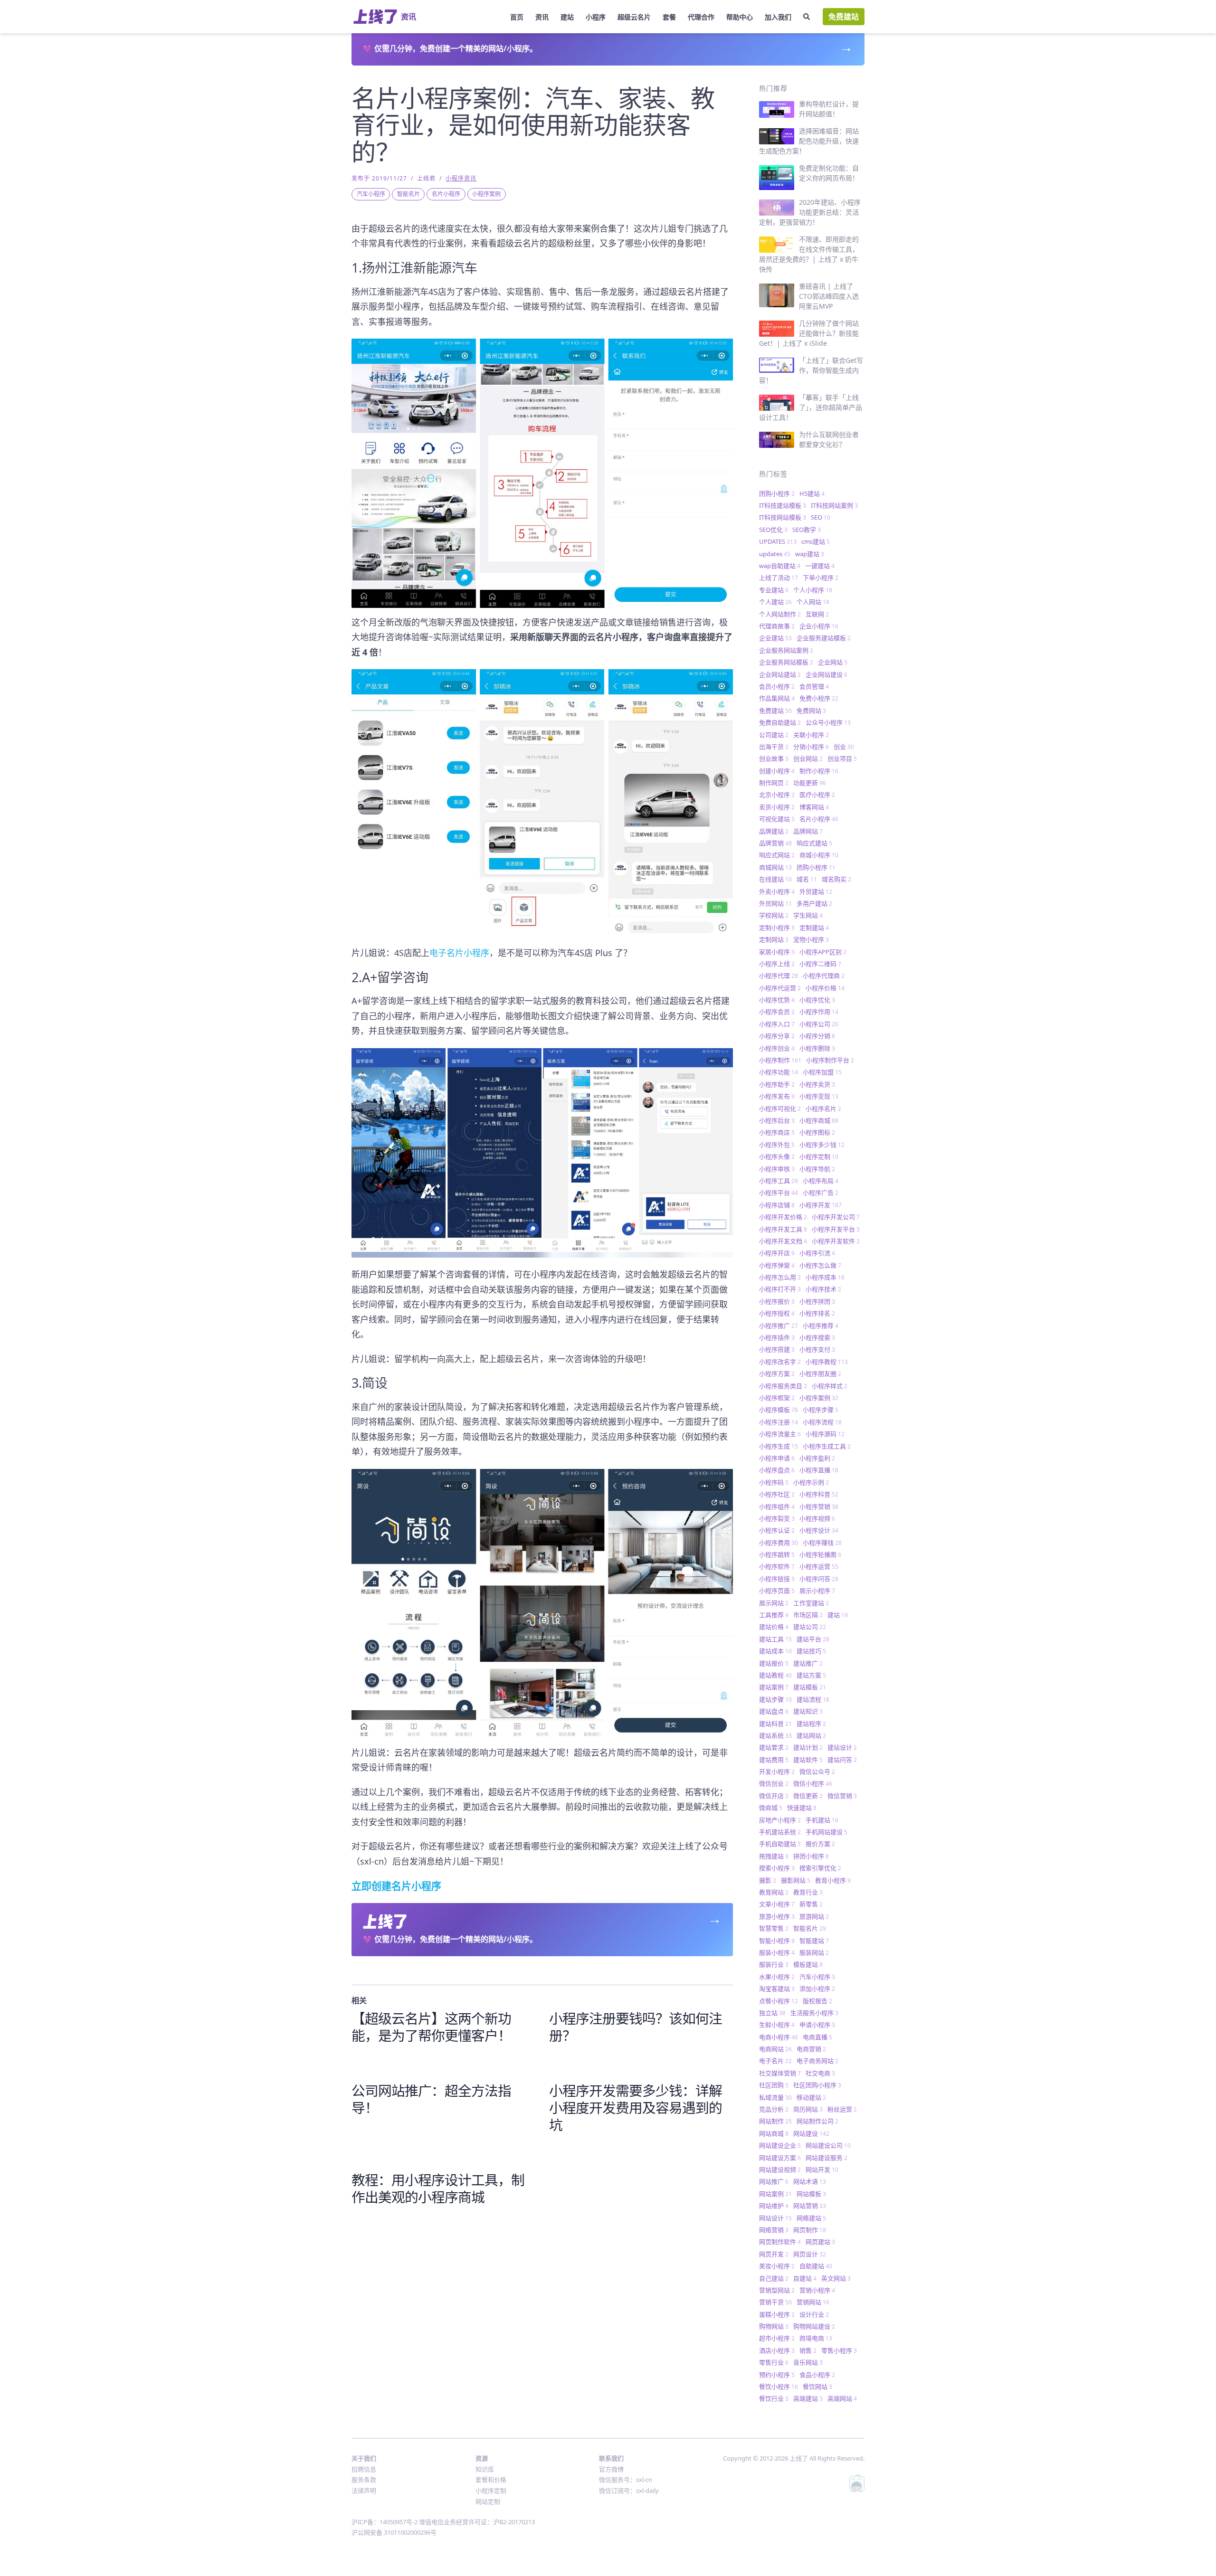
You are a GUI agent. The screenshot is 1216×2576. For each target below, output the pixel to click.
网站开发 (822, 2169)
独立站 (772, 2013)
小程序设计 (819, 1530)
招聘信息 (364, 2469)
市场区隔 (808, 1615)
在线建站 (775, 879)
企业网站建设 (826, 674)
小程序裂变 (777, 1518)
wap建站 (810, 554)
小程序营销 (819, 1506)
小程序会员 (777, 1012)
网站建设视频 (780, 2169)
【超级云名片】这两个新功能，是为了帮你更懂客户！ (431, 2027)
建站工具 (775, 1639)
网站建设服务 (826, 2158)
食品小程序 (817, 2375)
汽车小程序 (371, 194)
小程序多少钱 (822, 1145)
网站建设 (811, 2133)
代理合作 (701, 17)
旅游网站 (814, 1916)
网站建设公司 (828, 2145)
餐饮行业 (774, 2398)
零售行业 (774, 2362)
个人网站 (813, 602)
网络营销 (774, 2230)
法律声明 (364, 2491)
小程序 (596, 17)
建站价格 (774, 1627)
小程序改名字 (780, 1362)
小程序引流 (817, 1253)
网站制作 (775, 2121)
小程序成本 (825, 1277)
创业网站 (808, 758)
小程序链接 (777, 1579)
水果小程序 (777, 1977)
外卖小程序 (777, 891)
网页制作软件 (780, 2242)
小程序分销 (817, 1036)
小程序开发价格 (783, 1217)
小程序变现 (819, 1096)
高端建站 (808, 2398)
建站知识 (808, 1711)
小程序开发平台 (836, 1229)
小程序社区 (777, 1494)
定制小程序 (777, 928)
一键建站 (820, 566)
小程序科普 (819, 1494)
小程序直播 (819, 1470)
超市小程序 (777, 2338)
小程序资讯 (461, 178)
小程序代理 (779, 975)
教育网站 (774, 1892)
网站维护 (774, 2206)
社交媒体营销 (780, 2073)
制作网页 (774, 783)
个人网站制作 (780, 614)
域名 (807, 879)
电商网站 (775, 2049)
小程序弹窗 (777, 1265)
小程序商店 (777, 1132)
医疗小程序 (817, 795)
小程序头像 (777, 1156)
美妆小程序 (777, 2266)
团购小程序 (777, 493)
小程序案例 (486, 194)
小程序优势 (777, 1000)
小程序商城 (819, 1120)
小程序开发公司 (836, 1217)
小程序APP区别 (823, 952)
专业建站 (774, 590)
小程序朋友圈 (820, 1373)
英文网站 (836, 2278)
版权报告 (817, 2001)
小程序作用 (819, 1012)
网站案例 (775, 2194)
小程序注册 (779, 1422)
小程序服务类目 (783, 1386)
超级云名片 (634, 17)
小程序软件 (777, 1566)
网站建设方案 (780, 2158)
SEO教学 (807, 530)
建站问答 (842, 1760)
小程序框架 (777, 1398)
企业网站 (833, 662)
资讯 (542, 17)
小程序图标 (817, 1132)
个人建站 (775, 602)
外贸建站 (816, 891)
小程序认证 (777, 1530)
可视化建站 (777, 819)
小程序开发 (821, 1205)
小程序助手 (777, 1084)
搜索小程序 (777, 1868)
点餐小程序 (779, 2001)
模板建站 (808, 1964)
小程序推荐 (821, 1326)
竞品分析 (774, 2109)
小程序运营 (819, 1566)
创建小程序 (777, 771)
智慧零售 (774, 1928)
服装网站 (814, 1952)
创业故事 (774, 758)
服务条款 (364, 2480)
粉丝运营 (842, 2109)
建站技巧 (811, 1651)
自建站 (805, 2278)
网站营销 (810, 2206)
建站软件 (808, 1760)
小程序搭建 (777, 1349)
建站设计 (842, 1747)
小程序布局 (821, 1181)
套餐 (669, 17)
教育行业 (808, 1892)
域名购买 (836, 879)
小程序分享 (777, 1036)
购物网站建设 (814, 2326)
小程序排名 (817, 1313)
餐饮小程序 (779, 2387)
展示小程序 (817, 1591)
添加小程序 (817, 1989)
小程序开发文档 (783, 1241)
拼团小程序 (811, 1856)
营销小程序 (817, 2290)
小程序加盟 (822, 1072)
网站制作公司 (817, 2121)
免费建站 (844, 17)
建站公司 (810, 1627)
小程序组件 (777, 1506)
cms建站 (816, 541)
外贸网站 (775, 903)
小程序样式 (830, 1386)
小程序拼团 (817, 1301)
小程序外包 (777, 1145)
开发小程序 (777, 1771)
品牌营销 (775, 843)
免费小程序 (819, 698)
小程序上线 (777, 964)
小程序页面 (777, 1591)
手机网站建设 (826, 1832)
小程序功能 (779, 1072)
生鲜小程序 (777, 2025)
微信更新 (808, 1796)
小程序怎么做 (820, 1265)
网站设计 (775, 2218)
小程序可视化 (780, 1108)
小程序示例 (811, 1482)
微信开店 (774, 1796)
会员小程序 (777, 686)
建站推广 (808, 1663)
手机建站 (822, 1820)
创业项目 (842, 758)
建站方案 (811, 1675)
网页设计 (810, 2254)
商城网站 (775, 867)
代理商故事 (777, 626)
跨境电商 (816, 2338)
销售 (808, 2350)
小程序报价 (777, 1301)
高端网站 (842, 2398)
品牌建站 (774, 831)
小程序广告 (821, 1193)
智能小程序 (777, 1941)
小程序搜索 (817, 1337)
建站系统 (775, 1735)
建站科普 (775, 1724)
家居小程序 (777, 952)
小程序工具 (779, 1181)
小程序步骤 (821, 1410)
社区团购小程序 (817, 2085)
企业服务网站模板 (786, 662)
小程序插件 (777, 1337)
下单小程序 (821, 578)
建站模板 (810, 1687)
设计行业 (814, 2314)
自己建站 (774, 2278)
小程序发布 (777, 1096)
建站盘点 (774, 1711)
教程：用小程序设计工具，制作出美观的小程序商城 (438, 2188)
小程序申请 (777, 1458)
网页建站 (820, 2242)
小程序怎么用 (780, 1277)
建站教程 (775, 1675)
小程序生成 (779, 1446)
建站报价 (774, 1663)
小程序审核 (777, 1169)
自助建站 (816, 2266)
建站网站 (811, 1735)
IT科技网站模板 (783, 517)
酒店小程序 (777, 2350)
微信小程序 (813, 1783)
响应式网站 (777, 855)
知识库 (485, 2469)
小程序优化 (817, 1000)
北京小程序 (777, 795)
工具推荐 (774, 1615)
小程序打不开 (780, 1289)
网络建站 (811, 2218)
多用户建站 (814, 903)
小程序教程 (827, 1362)
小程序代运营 (780, 988)
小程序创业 (777, 1048)
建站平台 (813, 1639)
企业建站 (775, 638)
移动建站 (811, 2097)
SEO (821, 517)
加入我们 (778, 17)
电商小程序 (779, 2037)
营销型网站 (777, 2290)
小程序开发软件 (836, 1241)
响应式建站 (814, 843)
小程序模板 (779, 1410)
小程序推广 (779, 1326)
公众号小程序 (828, 722)
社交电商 (820, 2073)
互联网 (817, 614)
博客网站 (814, 807)
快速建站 (802, 1808)
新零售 (811, 1904)
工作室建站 (811, 1603)
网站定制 (488, 2501)
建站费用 (774, 1760)
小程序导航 (817, 1169)
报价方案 (820, 1844)
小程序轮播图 (820, 1554)
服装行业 (774, 1964)
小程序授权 (777, 1313)
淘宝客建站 (777, 1989)
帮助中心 (740, 17)
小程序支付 (817, 1349)
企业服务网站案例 (786, 650)
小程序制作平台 (830, 1060)
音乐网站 (808, 2362)
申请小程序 (817, 2025)
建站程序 (811, 1724)
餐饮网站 (817, 2387)
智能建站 (814, 1941)
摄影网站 (796, 1880)
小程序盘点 (777, 1470)
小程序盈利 (817, 1458)
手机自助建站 (780, 1844)
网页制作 (810, 2230)
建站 (567, 17)
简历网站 (808, 2109)
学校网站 (774, 915)
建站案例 (774, 1687)
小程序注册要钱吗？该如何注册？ (636, 2027)
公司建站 (774, 735)
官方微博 (611, 2469)
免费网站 (811, 710)
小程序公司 (819, 1024)
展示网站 (774, 1603)
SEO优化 (773, 530)
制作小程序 (819, 771)
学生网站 (808, 915)
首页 (517, 17)
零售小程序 (839, 2350)
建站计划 (808, 1747)
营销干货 (775, 2302)
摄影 (768, 1880)
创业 (844, 747)
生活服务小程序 (814, 2013)
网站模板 (811, 2194)
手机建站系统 (780, 1832)
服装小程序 (777, 1952)
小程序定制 (819, 1156)
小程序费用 (779, 1543)
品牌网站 (808, 831)
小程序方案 (777, 1373)
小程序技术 (823, 1289)
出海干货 (774, 747)
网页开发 (774, 2254)
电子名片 (775, 2061)
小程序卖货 (817, 1084)
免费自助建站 (780, 722)
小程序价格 (825, 988)
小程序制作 (780, 1060)
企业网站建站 (780, 674)
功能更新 (810, 783)
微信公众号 (817, 1771)
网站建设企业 (780, 2145)
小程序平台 (779, 1193)
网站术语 (810, 2181)
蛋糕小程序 (777, 2314)
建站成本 (775, 1651)
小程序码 (774, 1482)
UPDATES (778, 541)
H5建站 (812, 493)
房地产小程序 (780, 1820)
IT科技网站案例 (834, 505)
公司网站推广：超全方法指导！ (431, 2099)
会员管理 (814, 686)
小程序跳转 (777, 1554)
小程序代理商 (824, 975)
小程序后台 (777, 1120)
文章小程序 (777, 1904)
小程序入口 (777, 1024)
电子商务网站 (817, 2061)
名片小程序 (446, 194)
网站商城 (774, 2133)
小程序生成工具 (827, 1446)
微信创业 (774, 1783)
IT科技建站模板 (783, 505)
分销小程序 (811, 747)
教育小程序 (833, 1880)
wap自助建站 (780, 566)
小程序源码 (825, 1434)
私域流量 (775, 2097)
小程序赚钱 (822, 1543)
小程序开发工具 (783, 1229)
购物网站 (774, 2326)
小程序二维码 (820, 964)
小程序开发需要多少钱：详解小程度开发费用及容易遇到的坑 (636, 2107)
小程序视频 (817, 1518)
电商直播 (817, 2037)
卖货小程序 (777, 807)
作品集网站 (777, 698)
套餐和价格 (491, 2480)
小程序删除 (817, 1048)
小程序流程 (822, 1422)
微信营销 (842, 1796)
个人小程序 (813, 590)
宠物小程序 (811, 939)
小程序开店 (777, 1253)
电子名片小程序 (459, 953)
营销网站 (813, 2302)
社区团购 (774, 2085)
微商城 (771, 1808)
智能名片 (408, 194)
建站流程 (813, 1699)
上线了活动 (779, 578)
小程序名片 (823, 1108)
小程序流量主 (780, 1434)
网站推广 (774, 2181)
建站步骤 (775, 1699)
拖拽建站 (774, 1856)
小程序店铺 (777, 1205)
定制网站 (774, 939)
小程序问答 (819, 1579)
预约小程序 (777, 2375)
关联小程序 (811, 735)
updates (775, 554)
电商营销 (811, 2049)
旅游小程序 (777, 1916)
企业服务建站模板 (824, 638)
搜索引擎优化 (820, 1868)
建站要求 (774, 1747)
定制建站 (814, 928)
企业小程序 (819, 626)
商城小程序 (819, 855)
